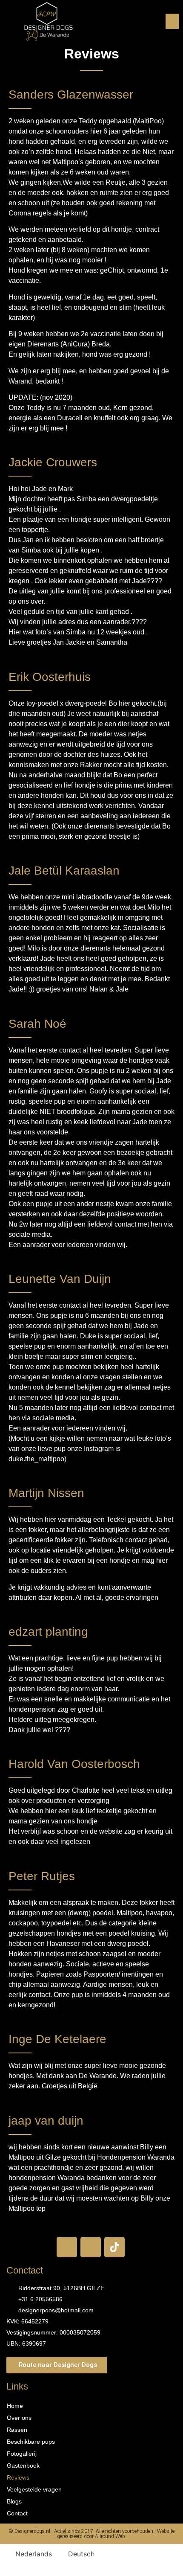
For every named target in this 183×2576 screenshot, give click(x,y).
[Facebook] (67, 2247)
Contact (17, 2513)
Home (15, 2406)
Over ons (19, 2418)
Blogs (14, 2501)
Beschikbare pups (31, 2442)
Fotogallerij (22, 2454)
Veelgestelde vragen (34, 2489)
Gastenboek (23, 2466)
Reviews (18, 2477)
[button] (172, 21)
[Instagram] (91, 2247)
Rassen (17, 2430)
